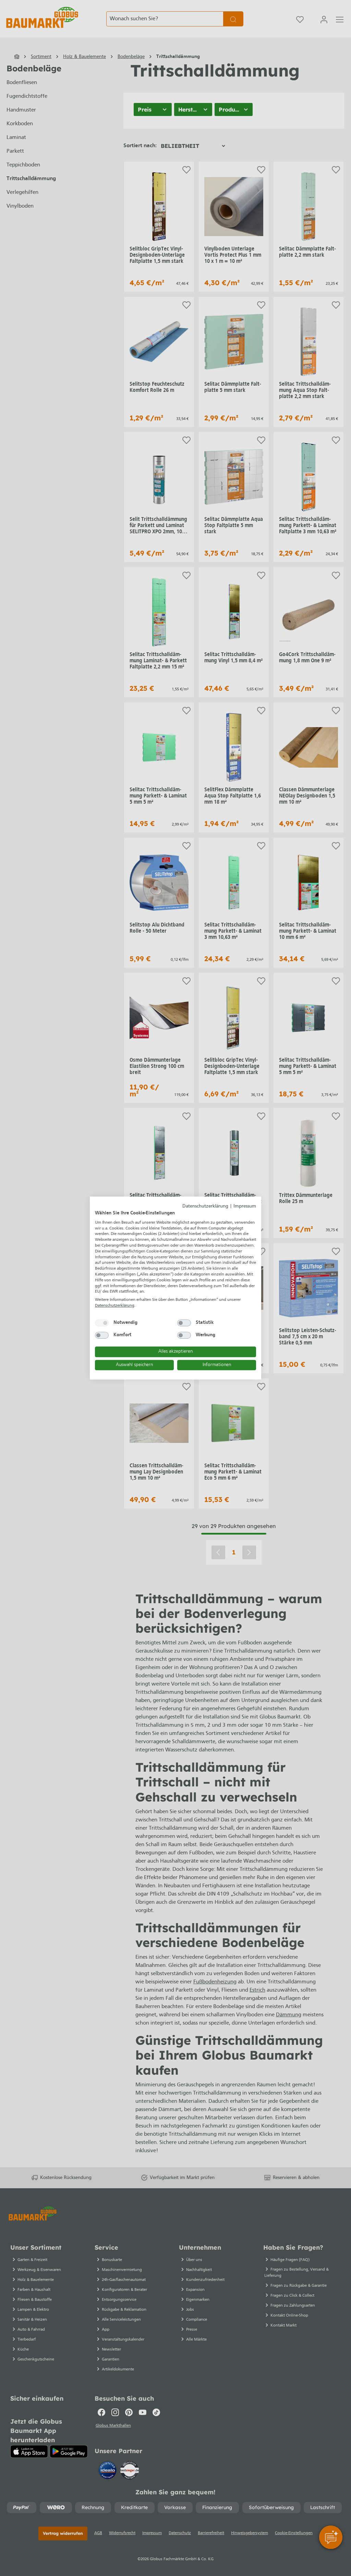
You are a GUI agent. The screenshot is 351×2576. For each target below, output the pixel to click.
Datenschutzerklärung (205, 1206)
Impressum (245, 1206)
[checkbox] (102, 1323)
